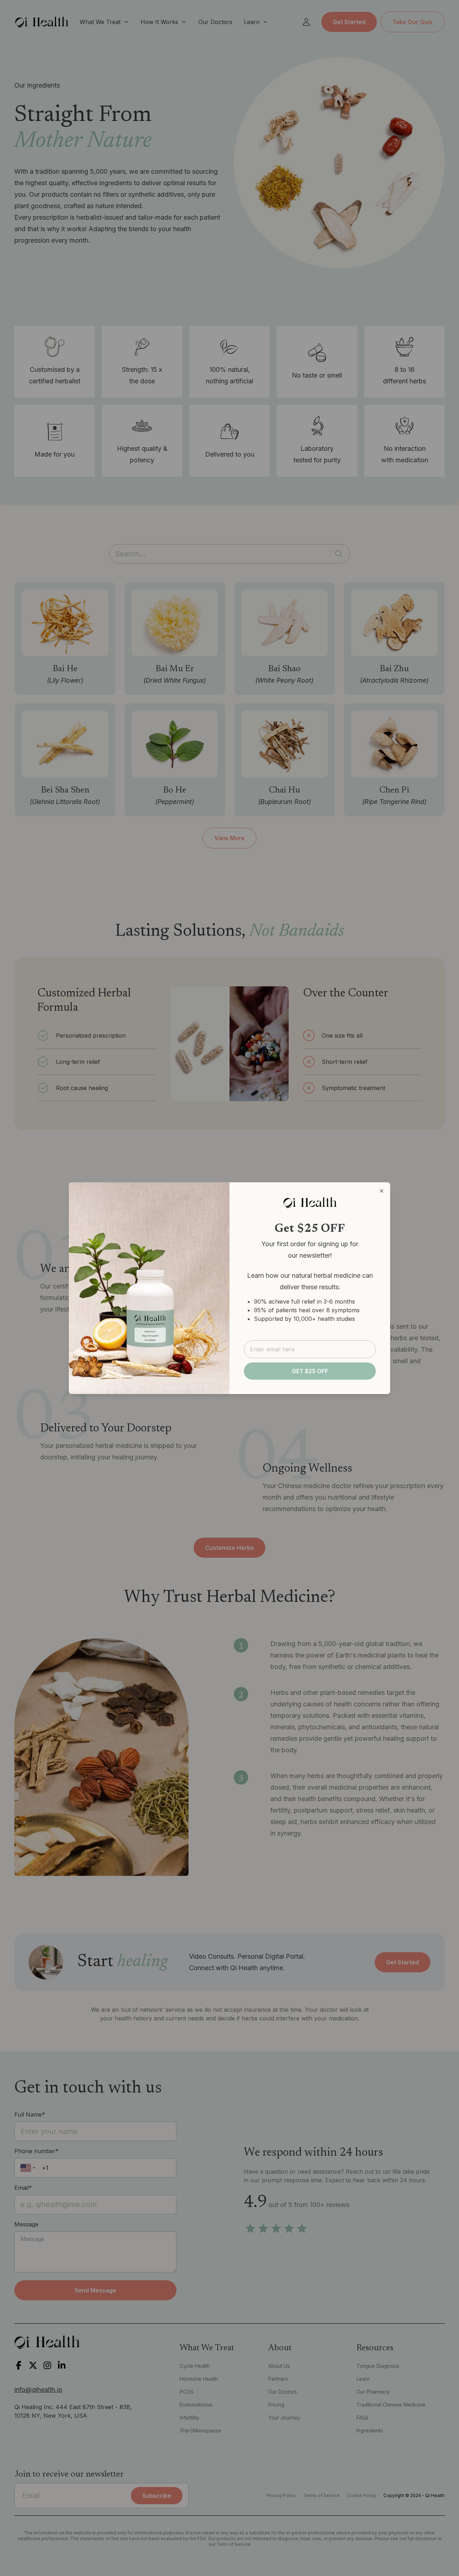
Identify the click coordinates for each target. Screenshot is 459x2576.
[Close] (382, 1191)
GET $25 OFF (310, 1371)
